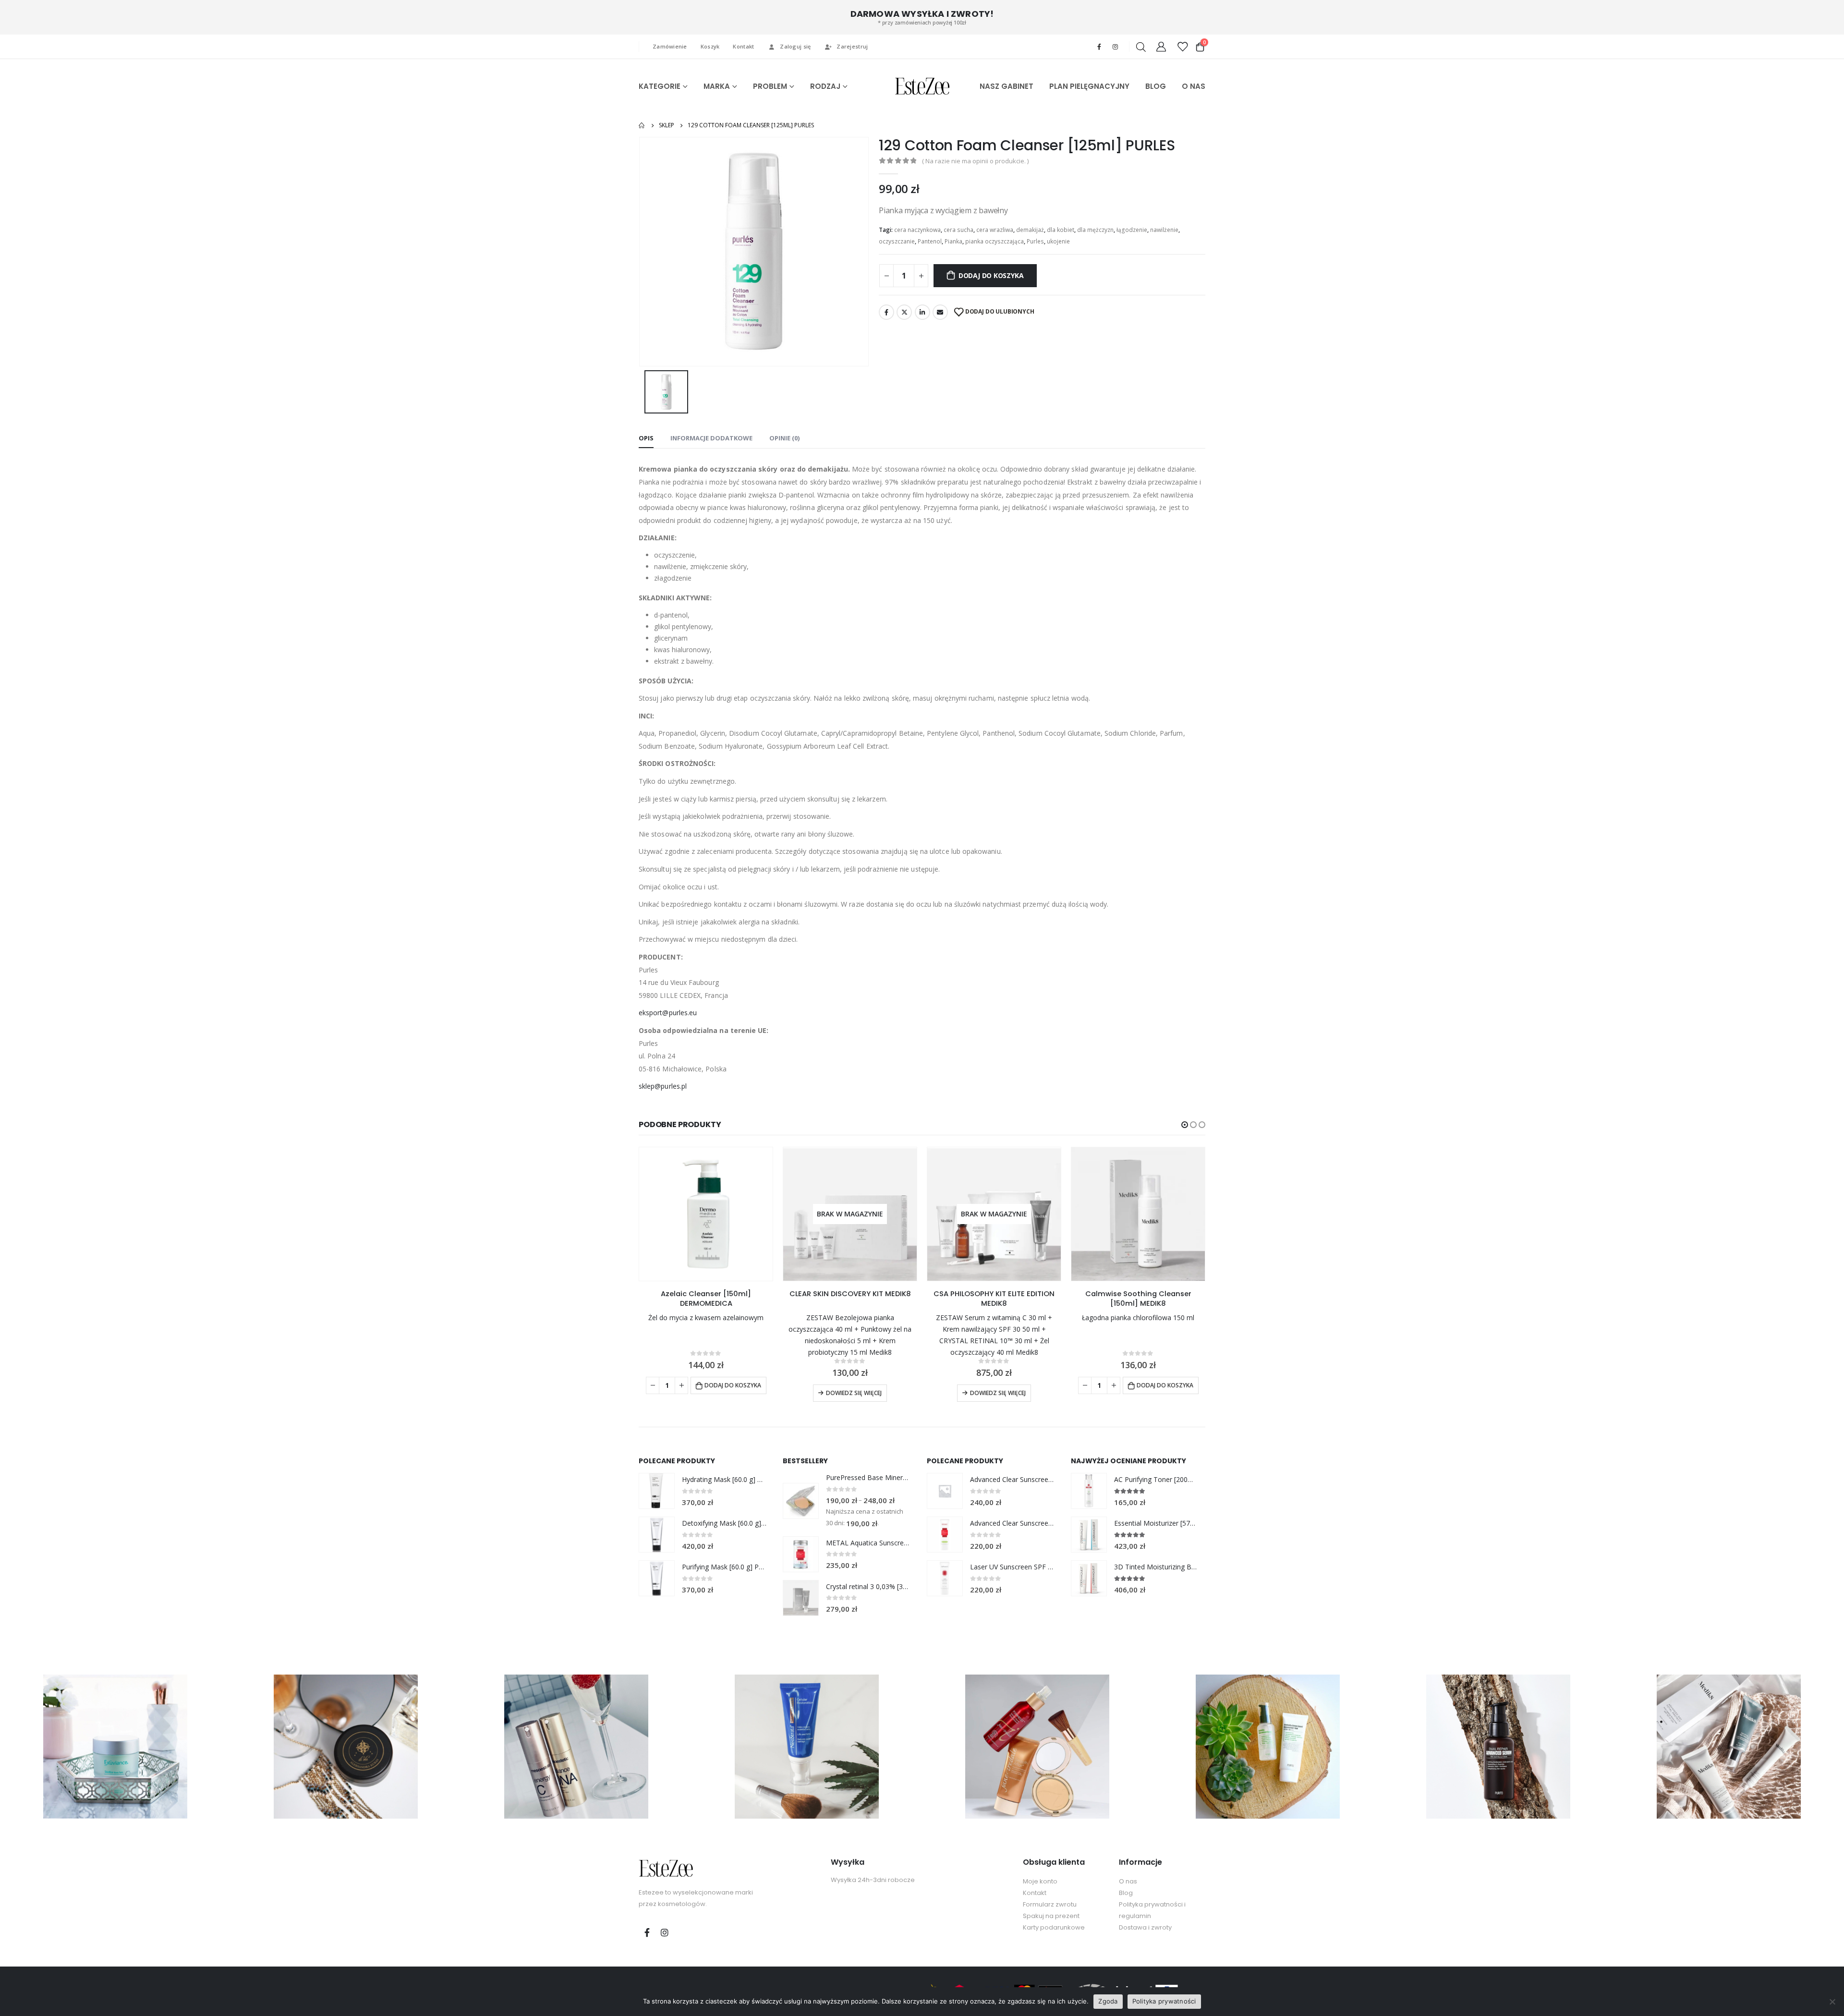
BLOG (1156, 86)
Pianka (953, 241)
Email (940, 312)
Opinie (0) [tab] (784, 438)
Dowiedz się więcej (854, 1393)
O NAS (1194, 86)
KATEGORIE (660, 86)
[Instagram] (1115, 47)
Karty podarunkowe (1054, 1927)
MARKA (717, 86)
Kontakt (743, 46)
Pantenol (930, 241)
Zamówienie (670, 46)
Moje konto (1040, 1881)
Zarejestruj (852, 46)
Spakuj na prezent (1051, 1916)
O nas (1128, 1881)
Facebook (886, 312)
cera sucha (958, 230)
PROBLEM (770, 86)
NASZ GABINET (1007, 86)
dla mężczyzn (1095, 230)
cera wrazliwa (995, 230)
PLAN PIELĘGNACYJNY (1089, 86)
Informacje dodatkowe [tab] (711, 438)
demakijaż (1030, 230)
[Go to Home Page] (642, 125)
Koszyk (710, 46)
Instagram (665, 1932)
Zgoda (1108, 2001)
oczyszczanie (897, 241)
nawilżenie (1164, 230)
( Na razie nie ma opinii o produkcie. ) (975, 161)
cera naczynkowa (917, 230)
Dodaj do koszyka (991, 275)
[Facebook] (1099, 47)
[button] (1185, 1125)
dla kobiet (1061, 230)
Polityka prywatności (1164, 2001)
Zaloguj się (795, 46)
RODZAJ (825, 86)
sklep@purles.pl (663, 1086)
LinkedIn (922, 312)
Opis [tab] (646, 438)
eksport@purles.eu (668, 1013)
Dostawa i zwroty (1145, 1927)
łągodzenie (1132, 230)
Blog (1126, 1893)
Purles (1035, 241)
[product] (706, 1214)
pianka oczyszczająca (995, 241)
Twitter (904, 312)
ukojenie (1058, 241)
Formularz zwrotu (1050, 1904)
